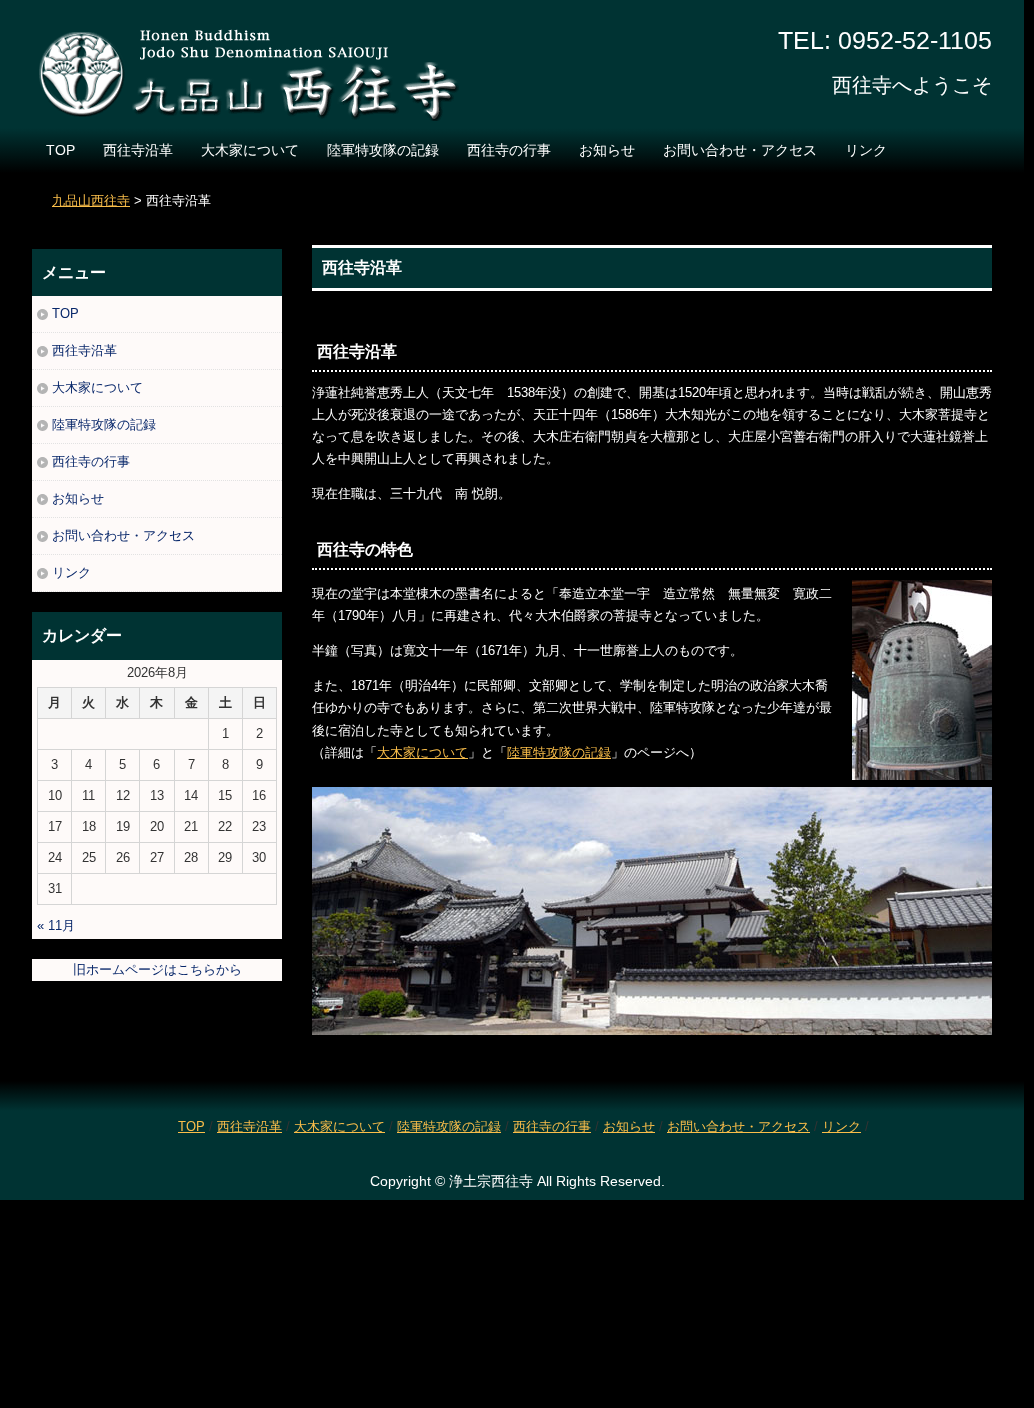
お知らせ (607, 150)
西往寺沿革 (138, 150)
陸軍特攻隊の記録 (383, 150)
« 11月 (56, 925)
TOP (60, 150)
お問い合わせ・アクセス (740, 150)
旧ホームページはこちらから (157, 969)
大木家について (250, 150)
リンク (866, 150)
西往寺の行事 (509, 150)
